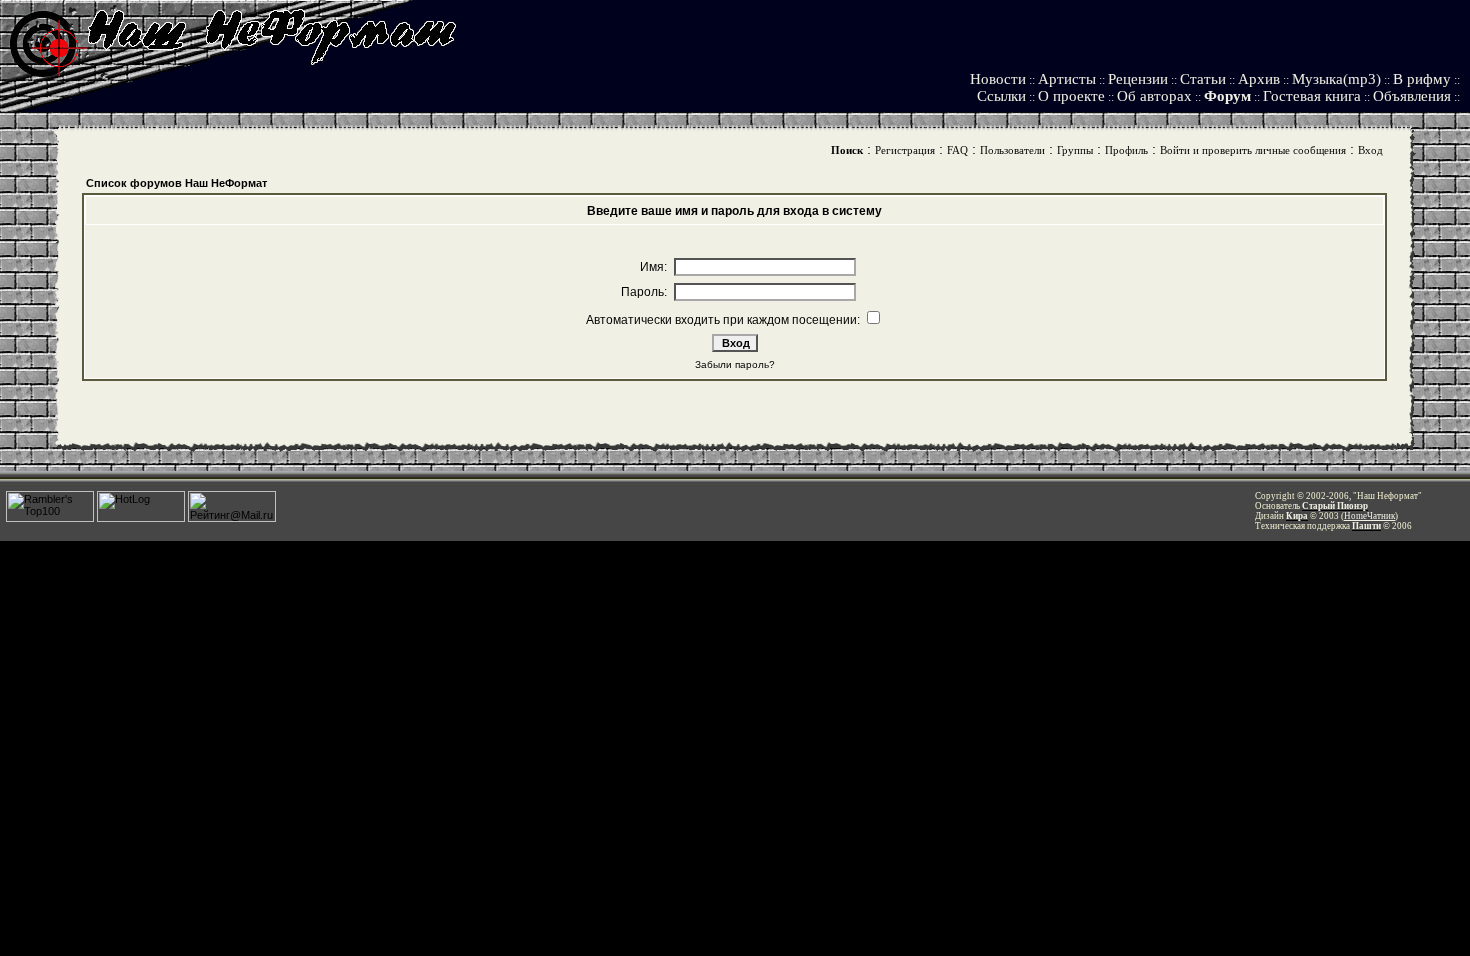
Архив (1259, 79)
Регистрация (905, 150)
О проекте (1071, 96)
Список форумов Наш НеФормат (176, 183)
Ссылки (1001, 96)
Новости (998, 79)
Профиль (1126, 150)
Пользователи (1012, 150)
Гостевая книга (1312, 96)
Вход (1370, 150)
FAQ (957, 150)
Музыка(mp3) (1336, 79)
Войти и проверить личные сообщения (1253, 150)
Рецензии (1138, 79)
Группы (1075, 150)
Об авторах (1154, 96)
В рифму (1422, 79)
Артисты (1067, 79)
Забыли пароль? (735, 364)
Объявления (1412, 96)
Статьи (1203, 79)
